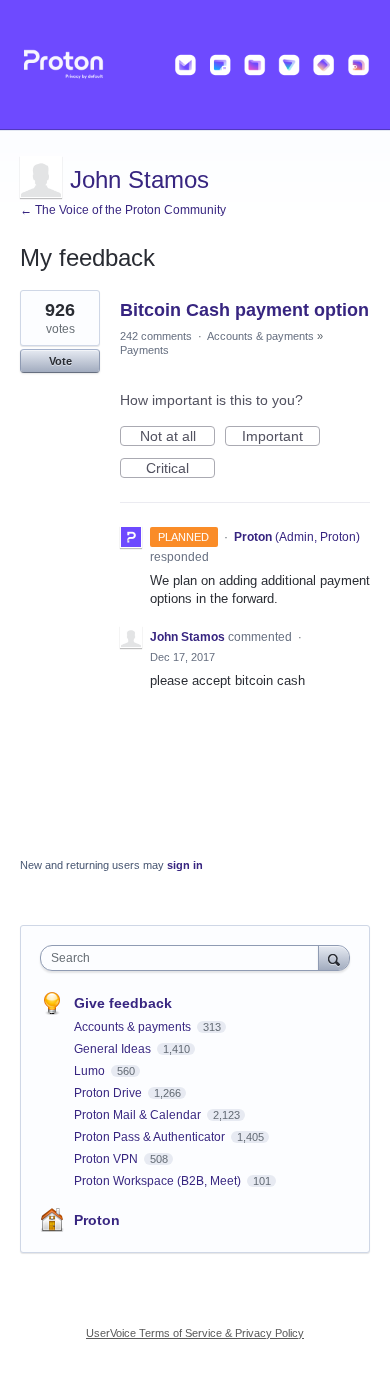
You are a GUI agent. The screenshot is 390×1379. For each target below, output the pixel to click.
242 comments (156, 336)
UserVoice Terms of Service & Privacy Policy (195, 1333)
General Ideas (114, 1049)
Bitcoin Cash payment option (244, 310)
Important (281, 437)
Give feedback (123, 1003)
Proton (97, 1220)
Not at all (177, 437)
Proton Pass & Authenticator (151, 1137)
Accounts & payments (260, 336)
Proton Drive (109, 1093)
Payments (144, 350)
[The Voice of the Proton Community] (195, 65)
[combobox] (184, 958)
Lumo (91, 1071)
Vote (60, 361)
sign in (185, 865)
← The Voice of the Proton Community (123, 210)
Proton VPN (107, 1159)
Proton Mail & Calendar (139, 1115)
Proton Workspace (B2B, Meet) (159, 1181)
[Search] (334, 957)
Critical (180, 469)
